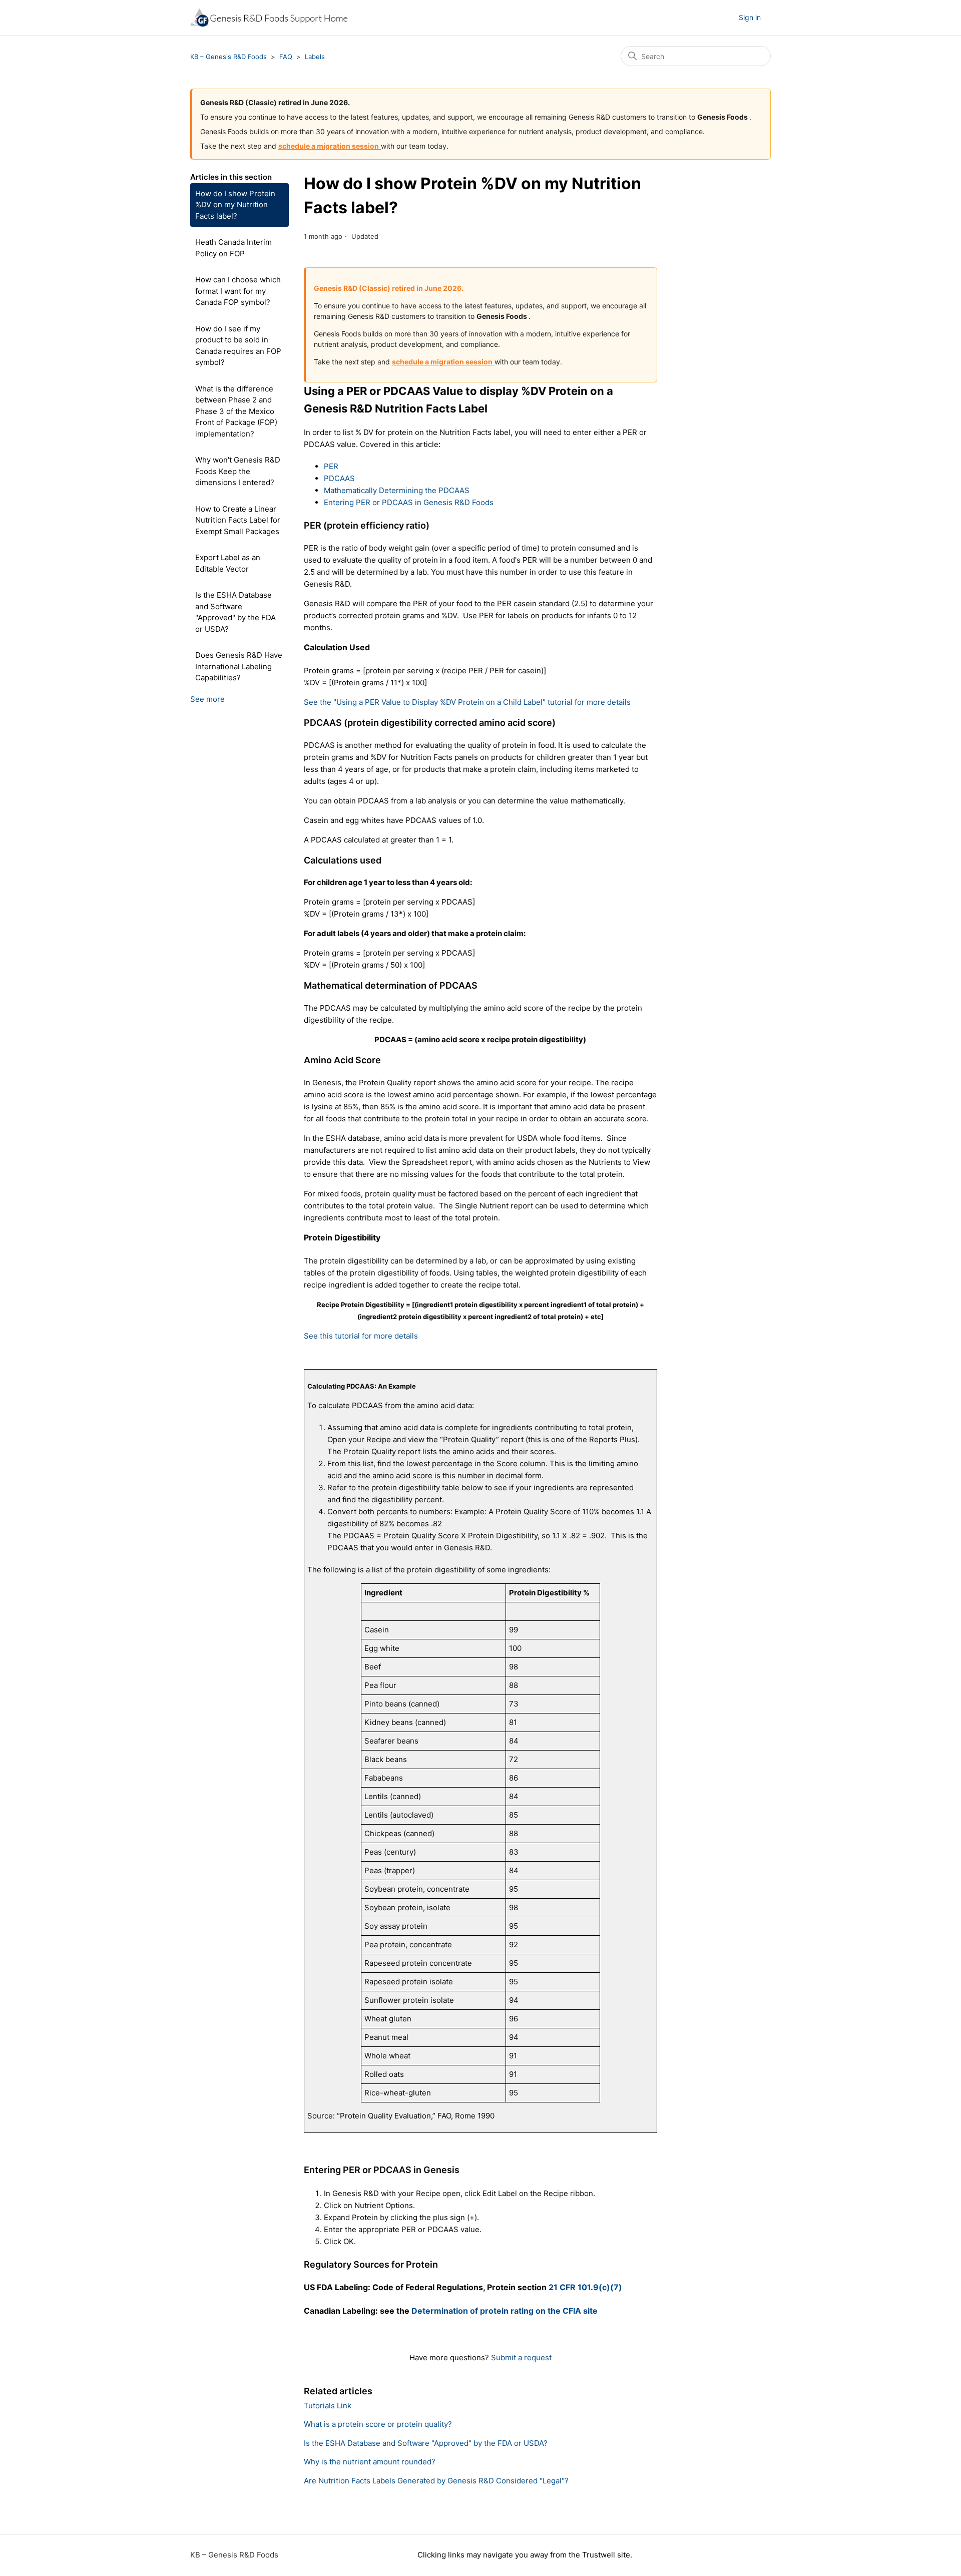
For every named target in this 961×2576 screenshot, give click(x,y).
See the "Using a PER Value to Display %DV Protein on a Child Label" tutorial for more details (467, 702)
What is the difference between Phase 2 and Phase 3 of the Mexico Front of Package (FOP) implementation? (236, 411)
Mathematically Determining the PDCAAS (397, 490)
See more (207, 699)
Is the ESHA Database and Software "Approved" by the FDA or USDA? (235, 612)
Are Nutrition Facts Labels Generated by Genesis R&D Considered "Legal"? (436, 2481)
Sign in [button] (750, 17)
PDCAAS (339, 478)
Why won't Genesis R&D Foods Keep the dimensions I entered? (238, 471)
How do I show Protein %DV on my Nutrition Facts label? (235, 205)
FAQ (286, 57)
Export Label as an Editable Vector (228, 563)
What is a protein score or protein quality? (378, 2424)
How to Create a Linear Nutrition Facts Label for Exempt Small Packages (238, 520)
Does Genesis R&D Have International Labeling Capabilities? (239, 666)
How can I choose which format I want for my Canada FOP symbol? (238, 291)
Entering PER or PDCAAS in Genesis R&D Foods (409, 502)
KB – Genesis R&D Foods (228, 57)
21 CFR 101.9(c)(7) (585, 2287)
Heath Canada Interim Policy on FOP (233, 248)
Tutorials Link (328, 2406)
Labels (315, 57)
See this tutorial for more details (361, 1336)
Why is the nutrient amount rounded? (370, 2462)
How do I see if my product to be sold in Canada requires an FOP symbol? (238, 346)
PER (331, 466)
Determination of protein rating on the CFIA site (505, 2311)
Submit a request (521, 2357)
